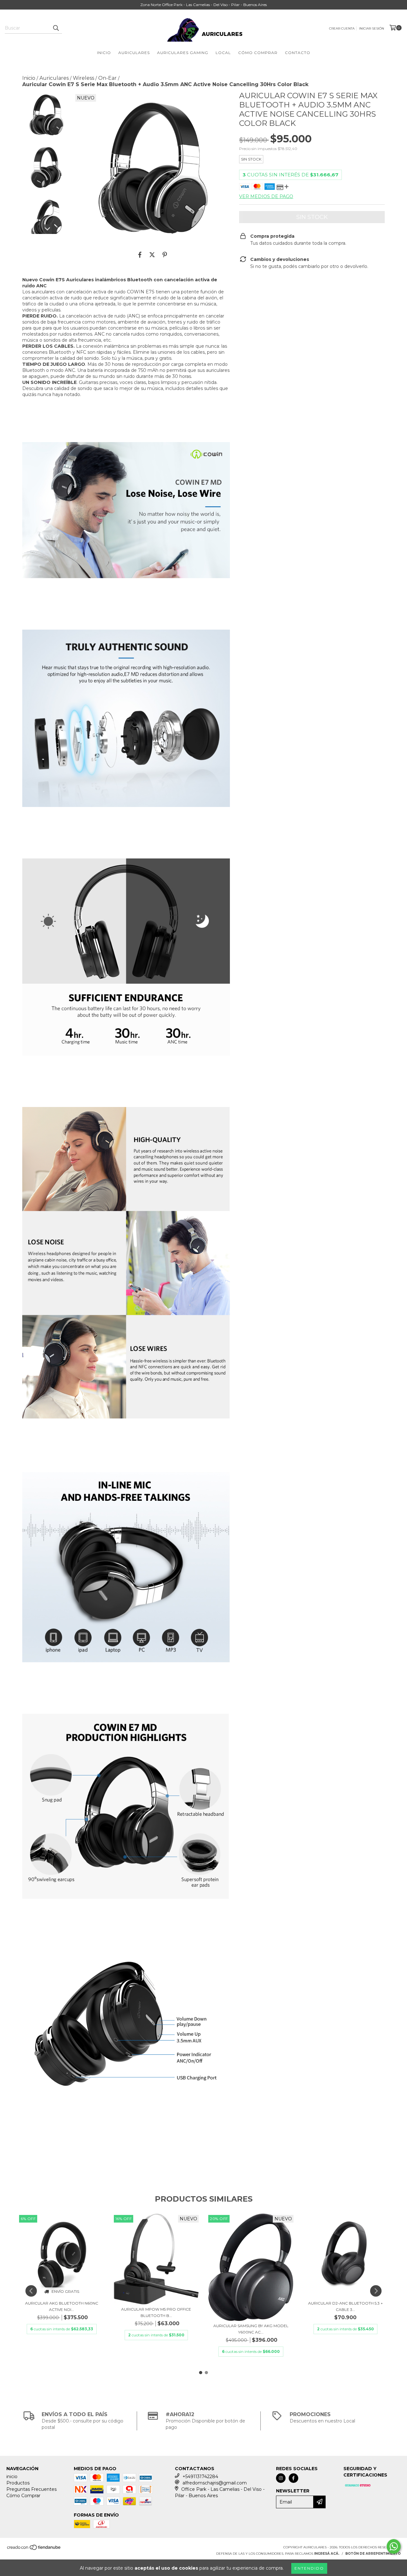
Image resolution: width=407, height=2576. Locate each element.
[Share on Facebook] (140, 255)
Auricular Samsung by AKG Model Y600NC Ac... (251, 2329)
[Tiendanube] (34, 2549)
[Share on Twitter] (152, 255)
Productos (18, 2483)
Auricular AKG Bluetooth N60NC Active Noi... (62, 2306)
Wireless (83, 78)
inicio (12, 2477)
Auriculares (134, 53)
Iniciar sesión (372, 28)
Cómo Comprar (258, 53)
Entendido (309, 2568)
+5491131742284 (200, 2477)
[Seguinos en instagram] (281, 2478)
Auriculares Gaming (183, 53)
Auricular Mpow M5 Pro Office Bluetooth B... (156, 2312)
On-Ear (107, 78)
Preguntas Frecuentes (31, 2489)
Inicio (104, 53)
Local (223, 53)
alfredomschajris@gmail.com (215, 2483)
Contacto (298, 53)
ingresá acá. (327, 2554)
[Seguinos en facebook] (293, 2478)
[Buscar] (56, 28)
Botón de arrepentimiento (373, 2554)
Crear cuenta (342, 28)
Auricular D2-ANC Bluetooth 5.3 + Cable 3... (345, 2306)
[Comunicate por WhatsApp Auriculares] (394, 2546)
